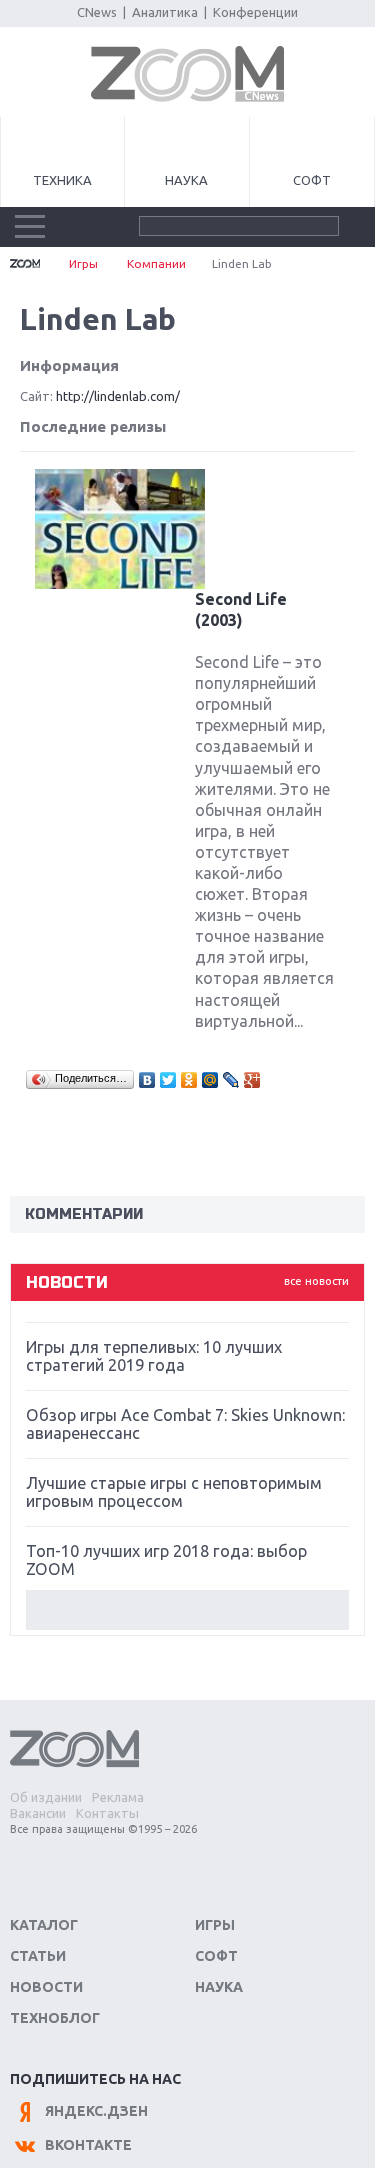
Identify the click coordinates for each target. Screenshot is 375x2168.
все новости (316, 1281)
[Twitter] (168, 1080)
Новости (46, 1987)
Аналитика (165, 12)
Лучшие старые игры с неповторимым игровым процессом (174, 1492)
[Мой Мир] (210, 1080)
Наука (186, 180)
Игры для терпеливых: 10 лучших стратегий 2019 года (154, 1356)
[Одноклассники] (189, 1080)
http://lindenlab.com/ (118, 396)
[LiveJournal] (231, 1080)
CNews (97, 12)
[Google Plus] (252, 1080)
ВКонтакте (88, 2145)
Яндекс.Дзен (96, 2111)
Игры (83, 263)
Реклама (118, 1797)
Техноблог (55, 2018)
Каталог (44, 1925)
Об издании (46, 1797)
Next (187, 1610)
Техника (62, 180)
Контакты (107, 1813)
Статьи (38, 1956)
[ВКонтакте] (147, 1080)
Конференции (255, 12)
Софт (312, 180)
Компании (156, 263)
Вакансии (38, 1813)
